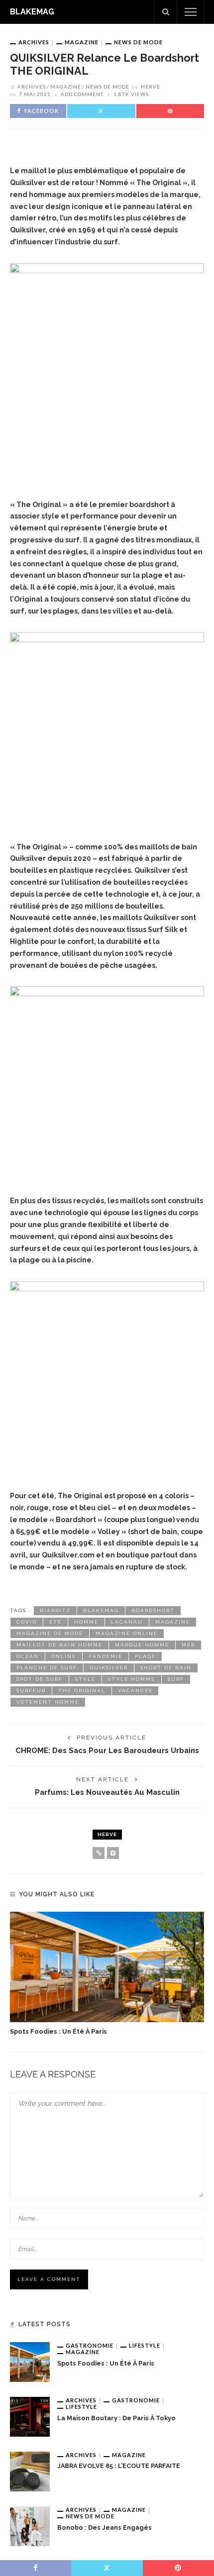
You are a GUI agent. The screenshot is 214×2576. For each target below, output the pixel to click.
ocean (28, 1656)
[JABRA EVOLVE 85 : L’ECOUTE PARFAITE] (30, 2471)
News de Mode (138, 42)
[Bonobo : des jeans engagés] (30, 2525)
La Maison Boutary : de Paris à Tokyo (116, 2418)
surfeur (31, 1691)
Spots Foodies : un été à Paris (58, 2031)
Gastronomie (90, 2345)
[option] (107, 1974)
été (55, 1622)
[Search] (166, 12)
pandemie (106, 1656)
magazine (173, 1622)
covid (27, 1622)
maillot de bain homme (59, 1645)
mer (188, 1645)
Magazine (82, 42)
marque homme (142, 1645)
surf (176, 1679)
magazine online (127, 1633)
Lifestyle (145, 2345)
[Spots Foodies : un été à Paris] (107, 1967)
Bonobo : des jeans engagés (105, 2527)
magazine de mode (50, 1633)
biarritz (55, 1610)
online (64, 1656)
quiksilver (109, 1668)
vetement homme (48, 1702)
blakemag (101, 1610)
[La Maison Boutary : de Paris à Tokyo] (30, 2416)
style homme (132, 1679)
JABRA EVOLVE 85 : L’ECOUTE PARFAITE (119, 2466)
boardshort (153, 1610)
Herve (151, 87)
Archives (34, 42)
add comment (82, 94)
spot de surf (40, 1679)
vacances (135, 1691)
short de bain (166, 1668)
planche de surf (47, 1668)
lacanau (127, 1622)
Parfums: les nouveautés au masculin (107, 1792)
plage (145, 1656)
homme (86, 1622)
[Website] (99, 1853)
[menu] (191, 12)
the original (82, 1691)
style (85, 1679)
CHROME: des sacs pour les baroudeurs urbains (107, 1750)
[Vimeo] (113, 1853)
